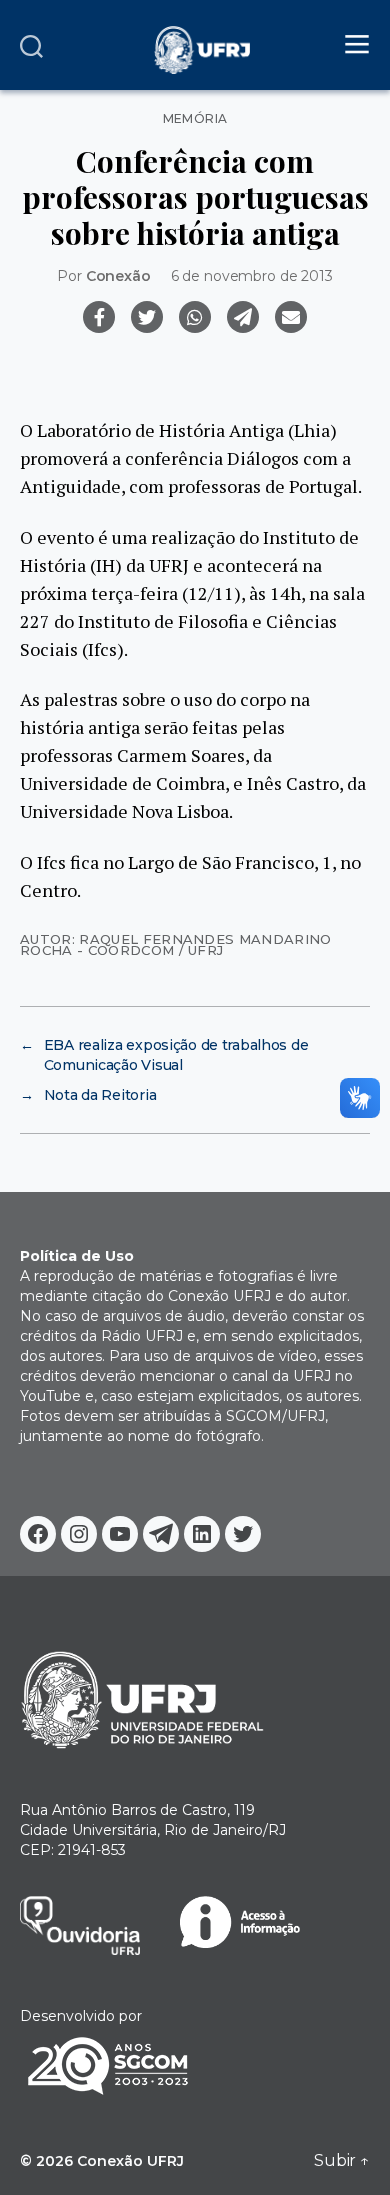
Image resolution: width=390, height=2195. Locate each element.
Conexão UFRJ (130, 2161)
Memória (195, 119)
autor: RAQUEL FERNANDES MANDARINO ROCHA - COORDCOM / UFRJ (176, 944)
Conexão (118, 276)
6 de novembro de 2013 (252, 276)
